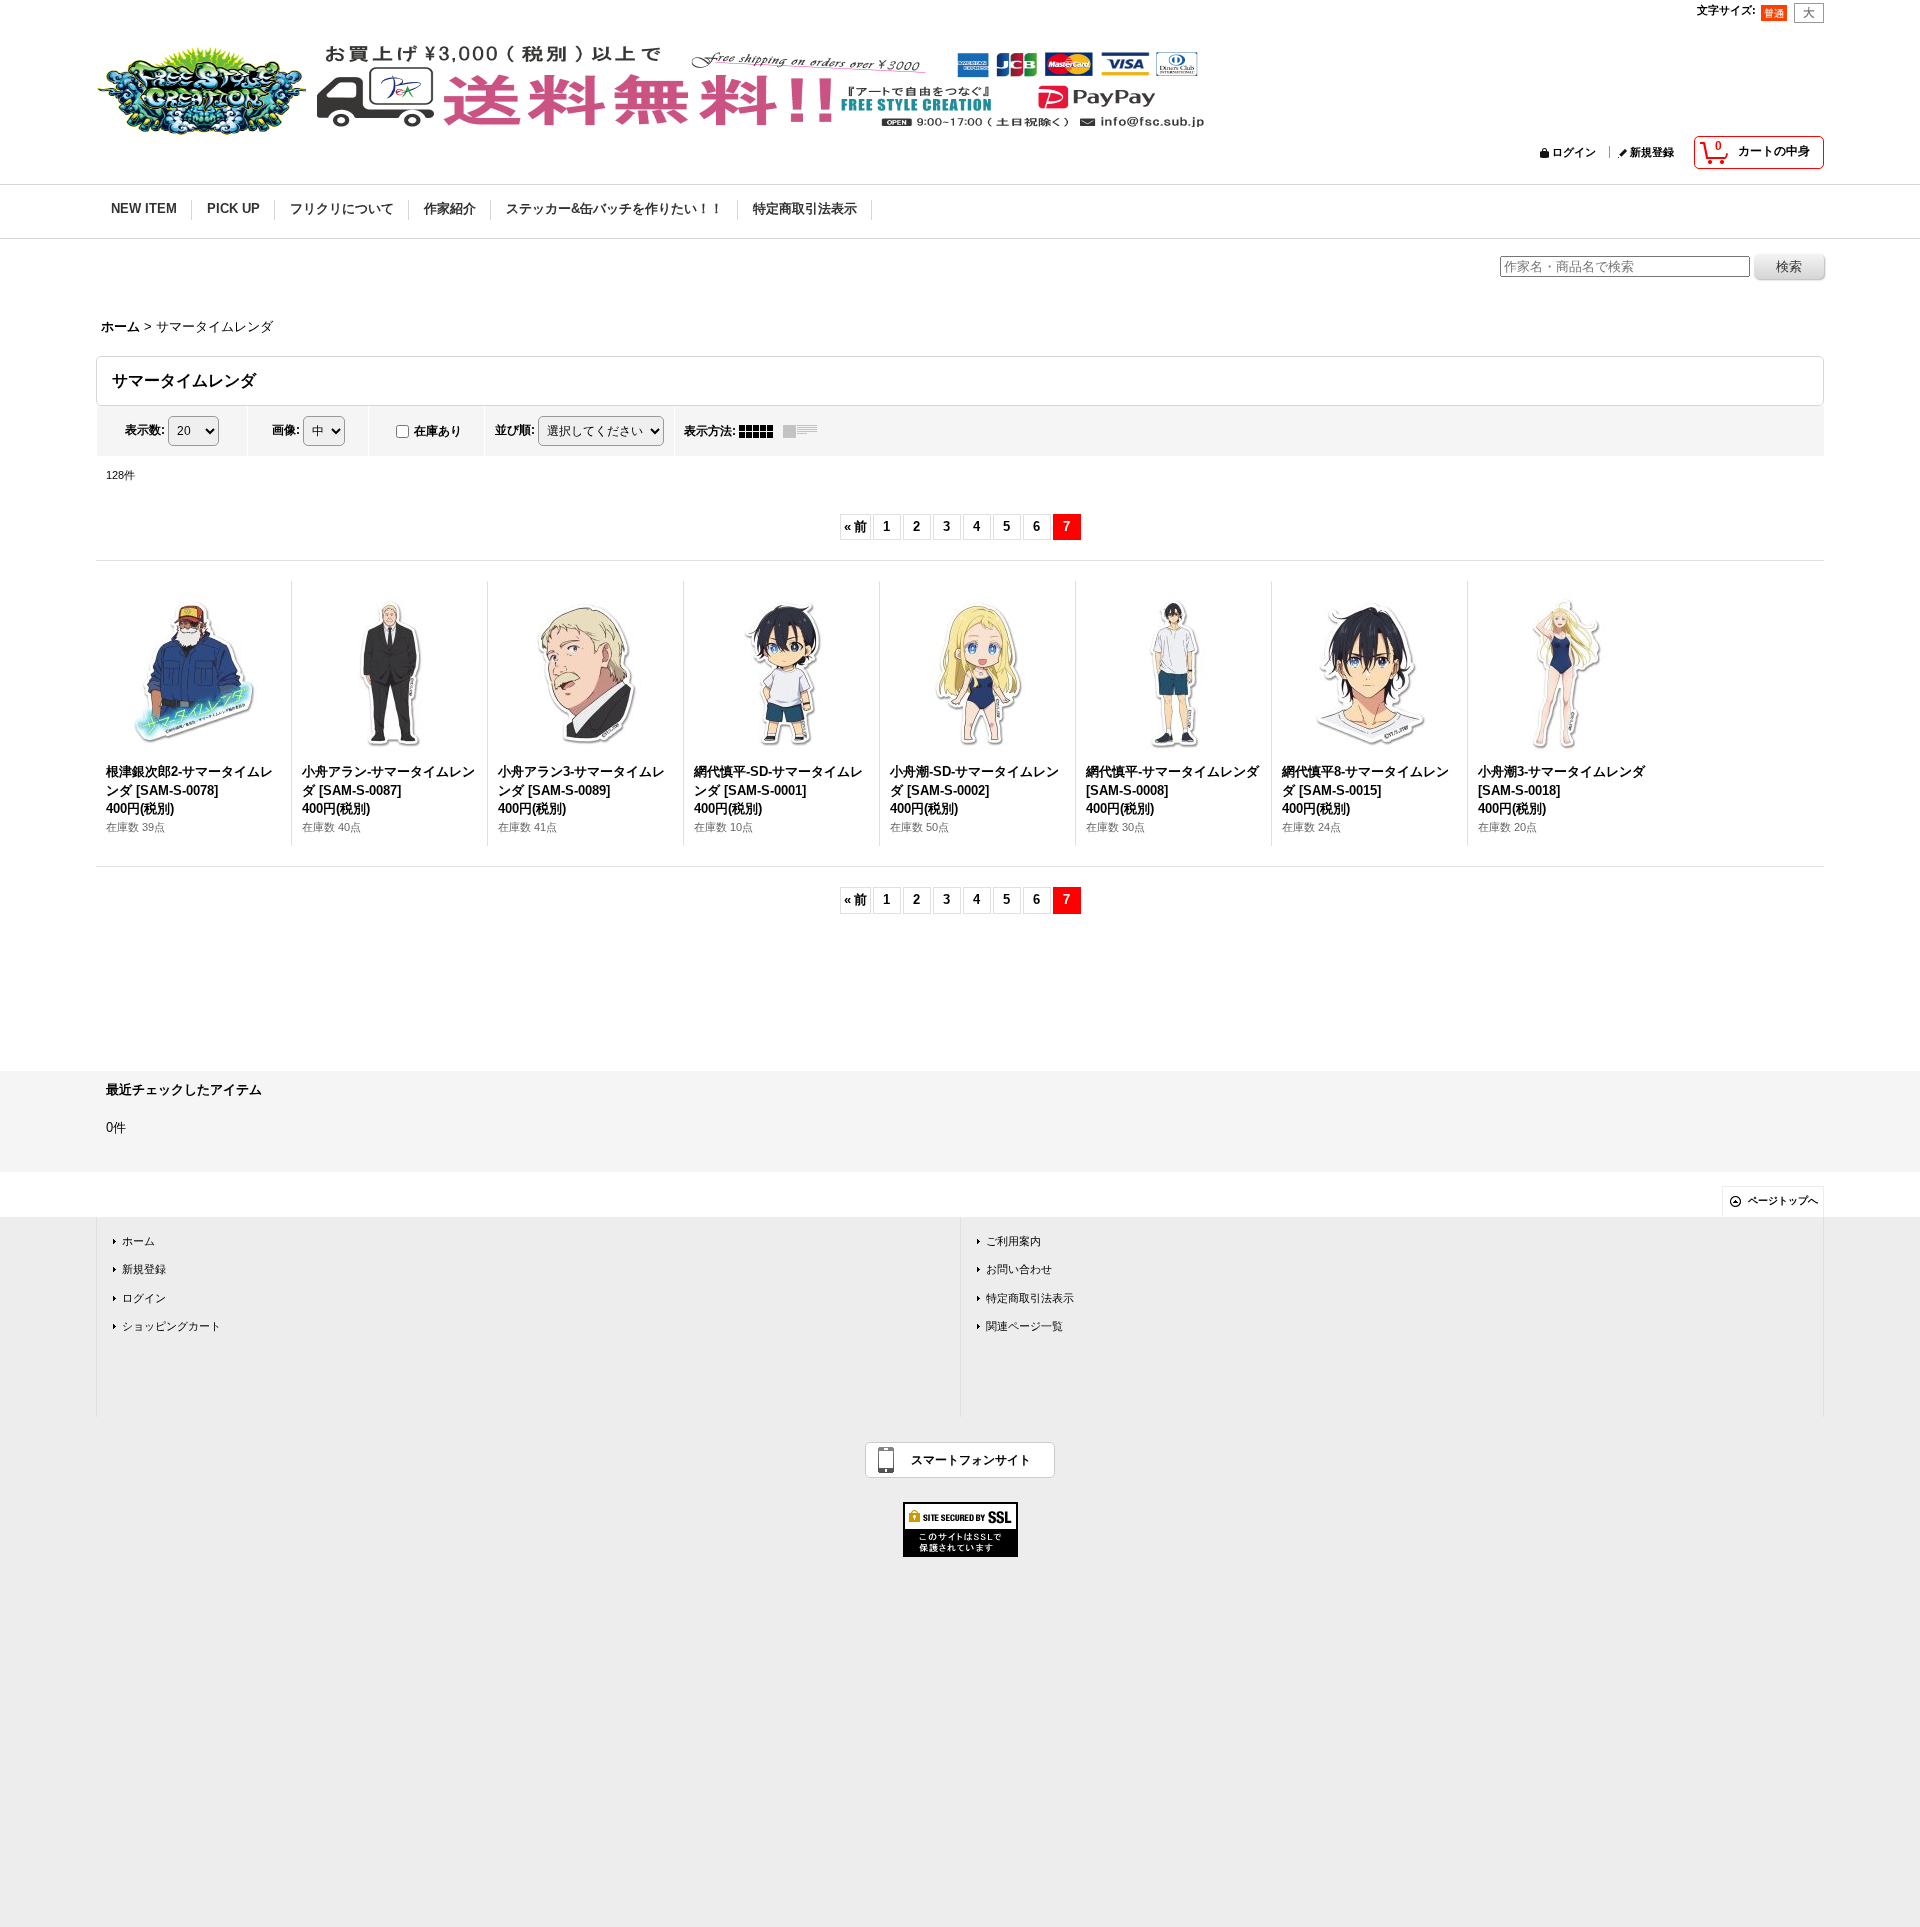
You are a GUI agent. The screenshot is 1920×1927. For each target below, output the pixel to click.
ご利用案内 (1013, 1241)
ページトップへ (1783, 1200)
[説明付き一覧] (805, 431)
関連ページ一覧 (1024, 1326)
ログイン (1574, 152)
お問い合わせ (1019, 1269)
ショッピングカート (171, 1326)
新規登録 (1652, 152)
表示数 (145, 430)
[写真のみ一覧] (761, 431)
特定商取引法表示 (1030, 1298)
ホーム (138, 1241)
